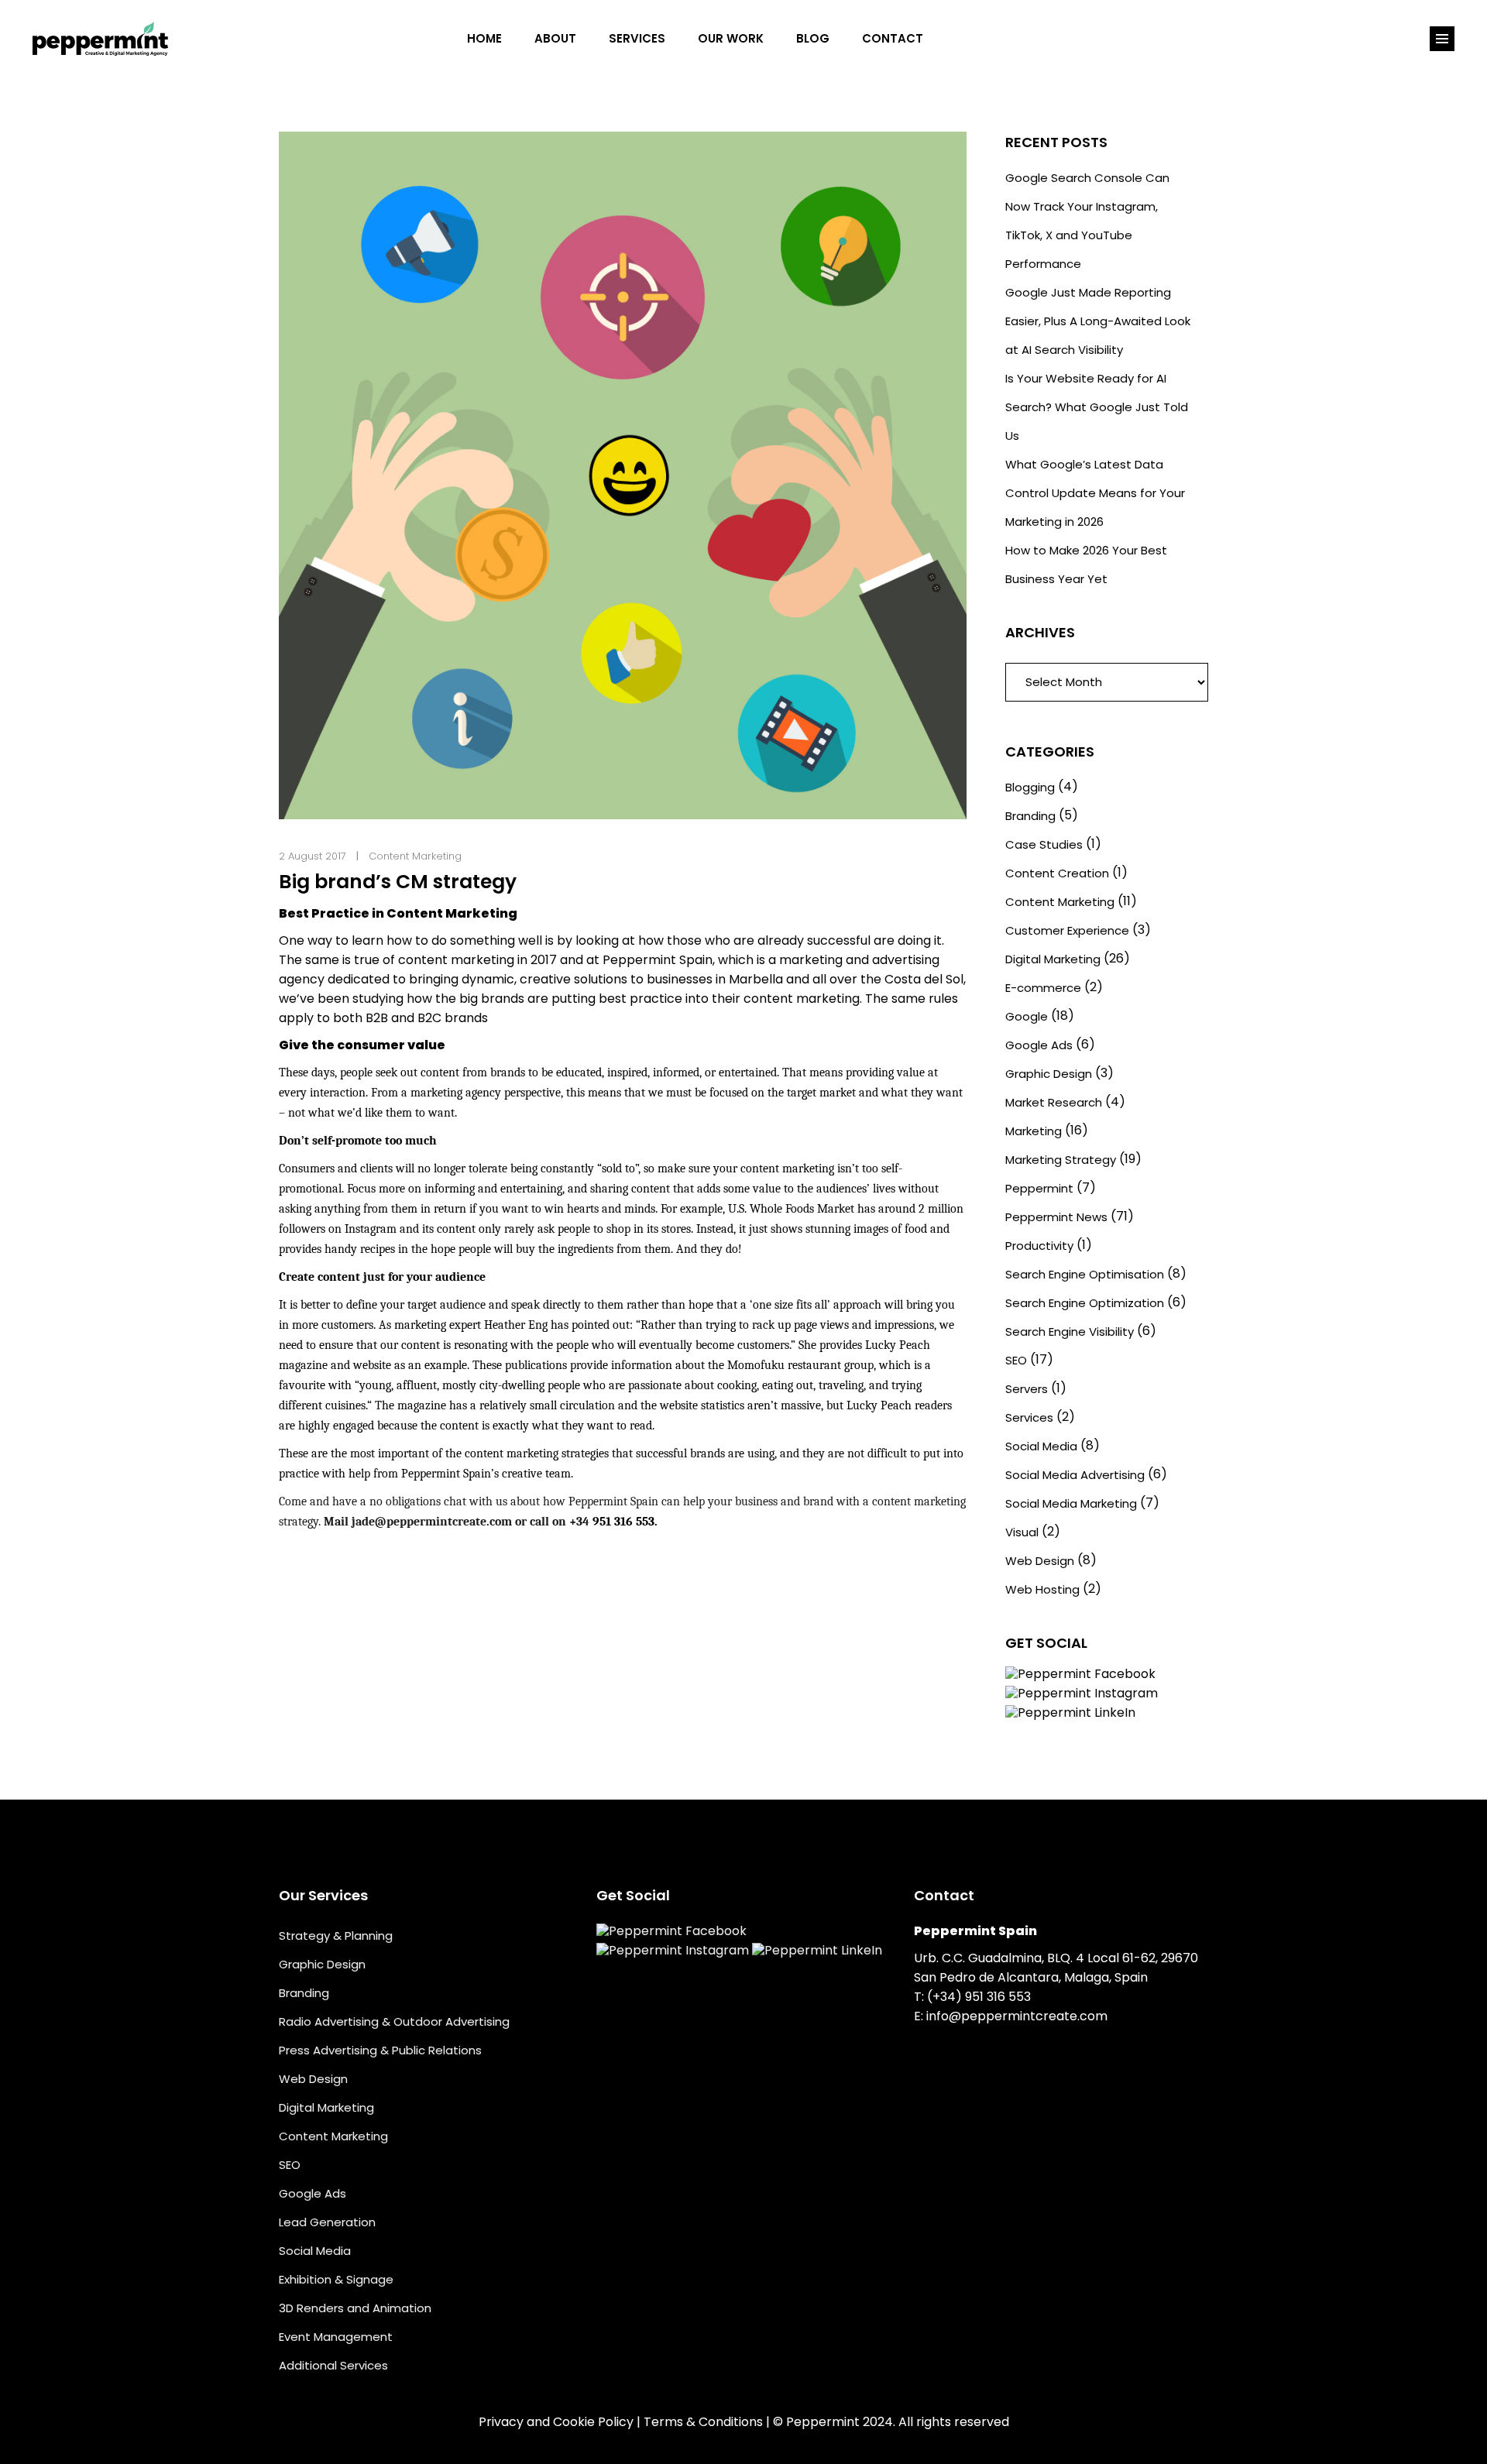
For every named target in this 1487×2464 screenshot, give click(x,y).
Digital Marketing (1053, 959)
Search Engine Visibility (1070, 1332)
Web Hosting (1042, 1589)
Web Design (1040, 1561)
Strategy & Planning (336, 1936)
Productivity (1039, 1246)
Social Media (1041, 1446)
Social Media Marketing (1071, 1503)
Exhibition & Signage (336, 2279)
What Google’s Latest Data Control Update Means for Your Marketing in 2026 (1095, 493)
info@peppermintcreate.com (1017, 2016)
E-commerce (1043, 988)
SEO (1016, 1360)
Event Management (336, 2337)
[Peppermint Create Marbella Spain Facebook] (956, 39)
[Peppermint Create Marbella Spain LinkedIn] (1021, 39)
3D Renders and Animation (355, 2308)
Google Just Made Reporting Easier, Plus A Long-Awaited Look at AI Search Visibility (1098, 321)
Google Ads (1039, 1045)
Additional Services (333, 2365)
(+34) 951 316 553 (979, 1997)
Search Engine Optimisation (1085, 1274)
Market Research (1054, 1102)
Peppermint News (1056, 1217)
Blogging (1030, 787)
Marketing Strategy (1061, 1160)
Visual (1022, 1532)
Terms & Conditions (703, 2422)
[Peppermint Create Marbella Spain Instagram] (988, 39)
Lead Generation (327, 2222)
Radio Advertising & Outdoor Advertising (394, 2021)
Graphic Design (1049, 1074)
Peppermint (1039, 1188)
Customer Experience (1067, 930)
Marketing (1034, 1131)
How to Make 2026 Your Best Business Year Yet (1086, 565)
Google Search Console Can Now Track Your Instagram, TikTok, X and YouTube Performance (1087, 221)
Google (1027, 1016)
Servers (1027, 1389)
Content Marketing (415, 856)
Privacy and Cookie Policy (556, 2422)
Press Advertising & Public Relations (380, 2050)
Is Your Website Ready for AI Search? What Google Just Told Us (1097, 407)
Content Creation (1057, 873)
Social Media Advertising (1075, 1475)
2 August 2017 (313, 856)
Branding (1030, 816)
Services (1029, 1417)
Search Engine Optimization (1085, 1303)
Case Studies (1044, 844)
